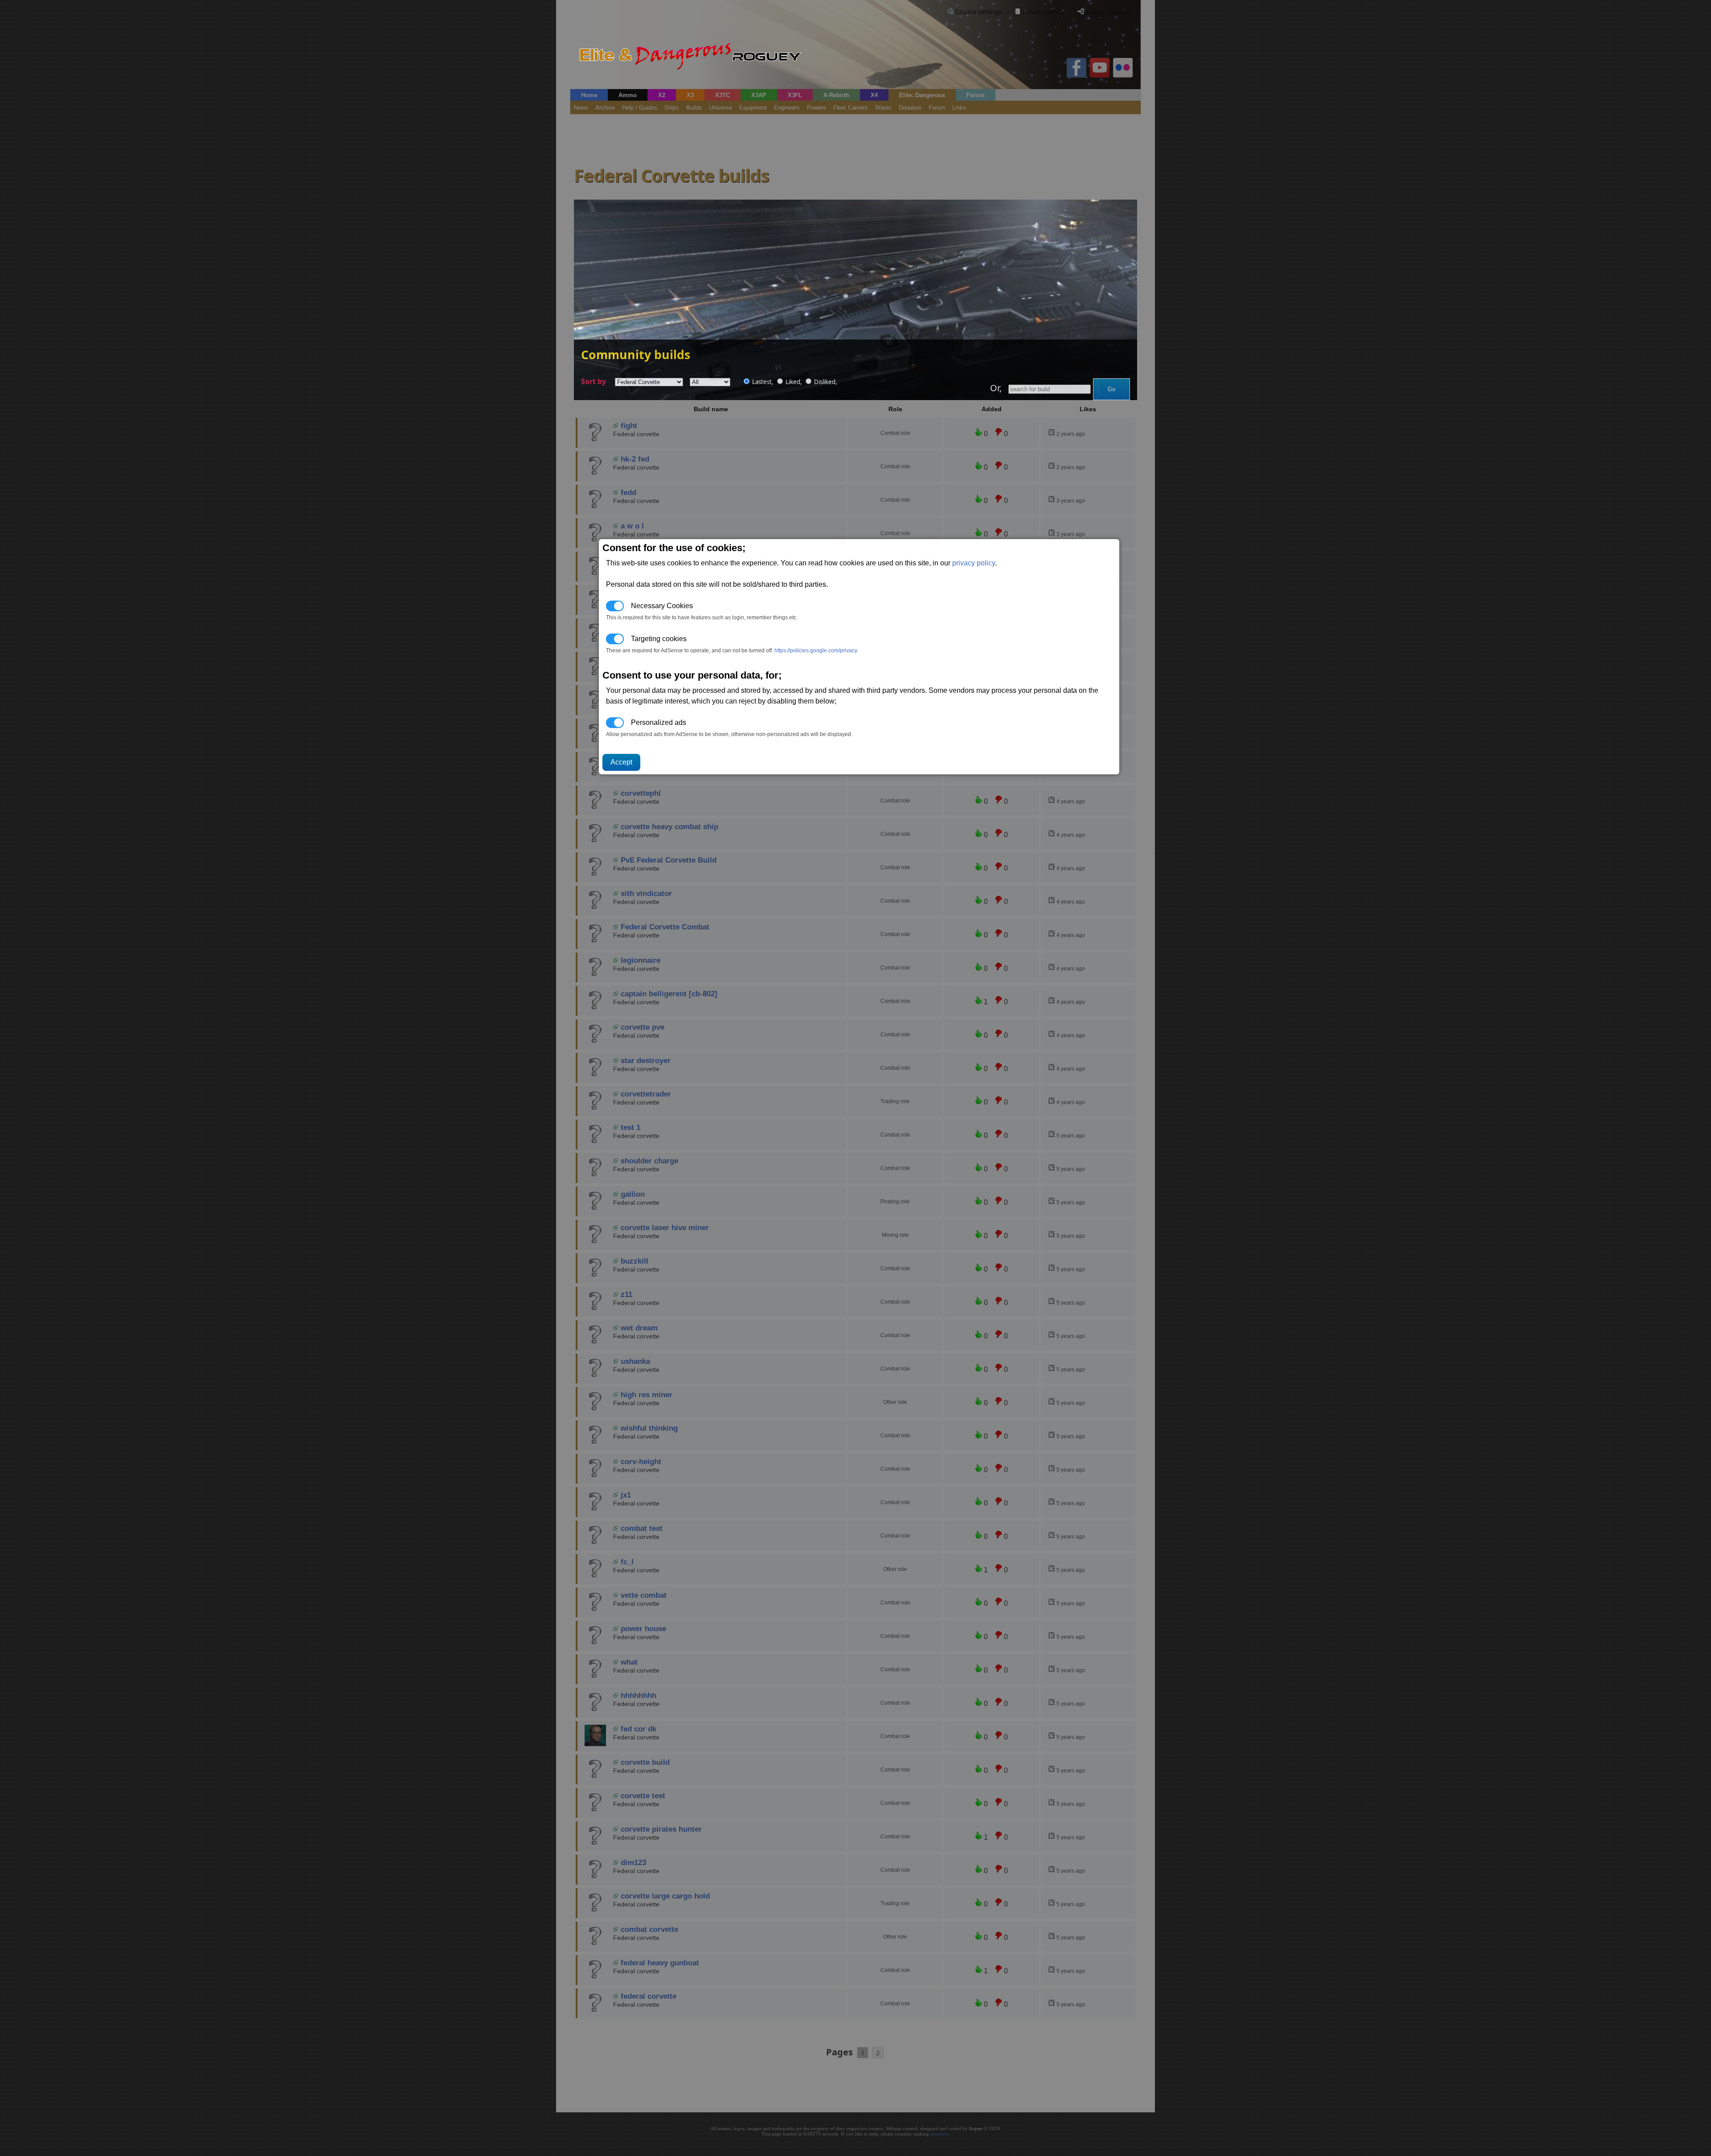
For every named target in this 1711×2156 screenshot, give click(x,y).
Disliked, (825, 382)
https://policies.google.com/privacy (816, 650)
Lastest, (763, 382)
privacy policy (974, 563)
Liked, (794, 382)
